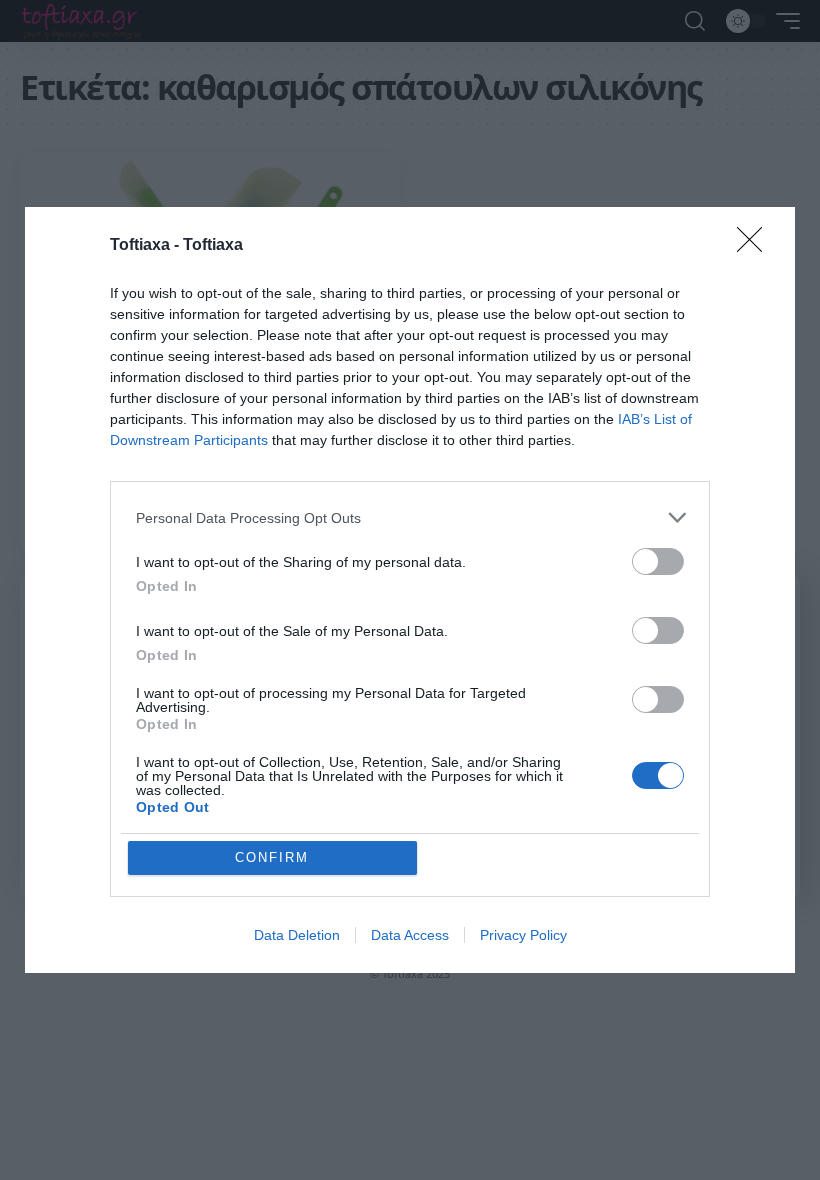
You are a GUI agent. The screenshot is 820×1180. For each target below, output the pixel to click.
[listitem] (410, 517)
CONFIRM (272, 857)
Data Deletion (297, 935)
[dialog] (410, 590)
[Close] (756, 246)
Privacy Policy (523, 935)
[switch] (658, 561)
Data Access (410, 935)
